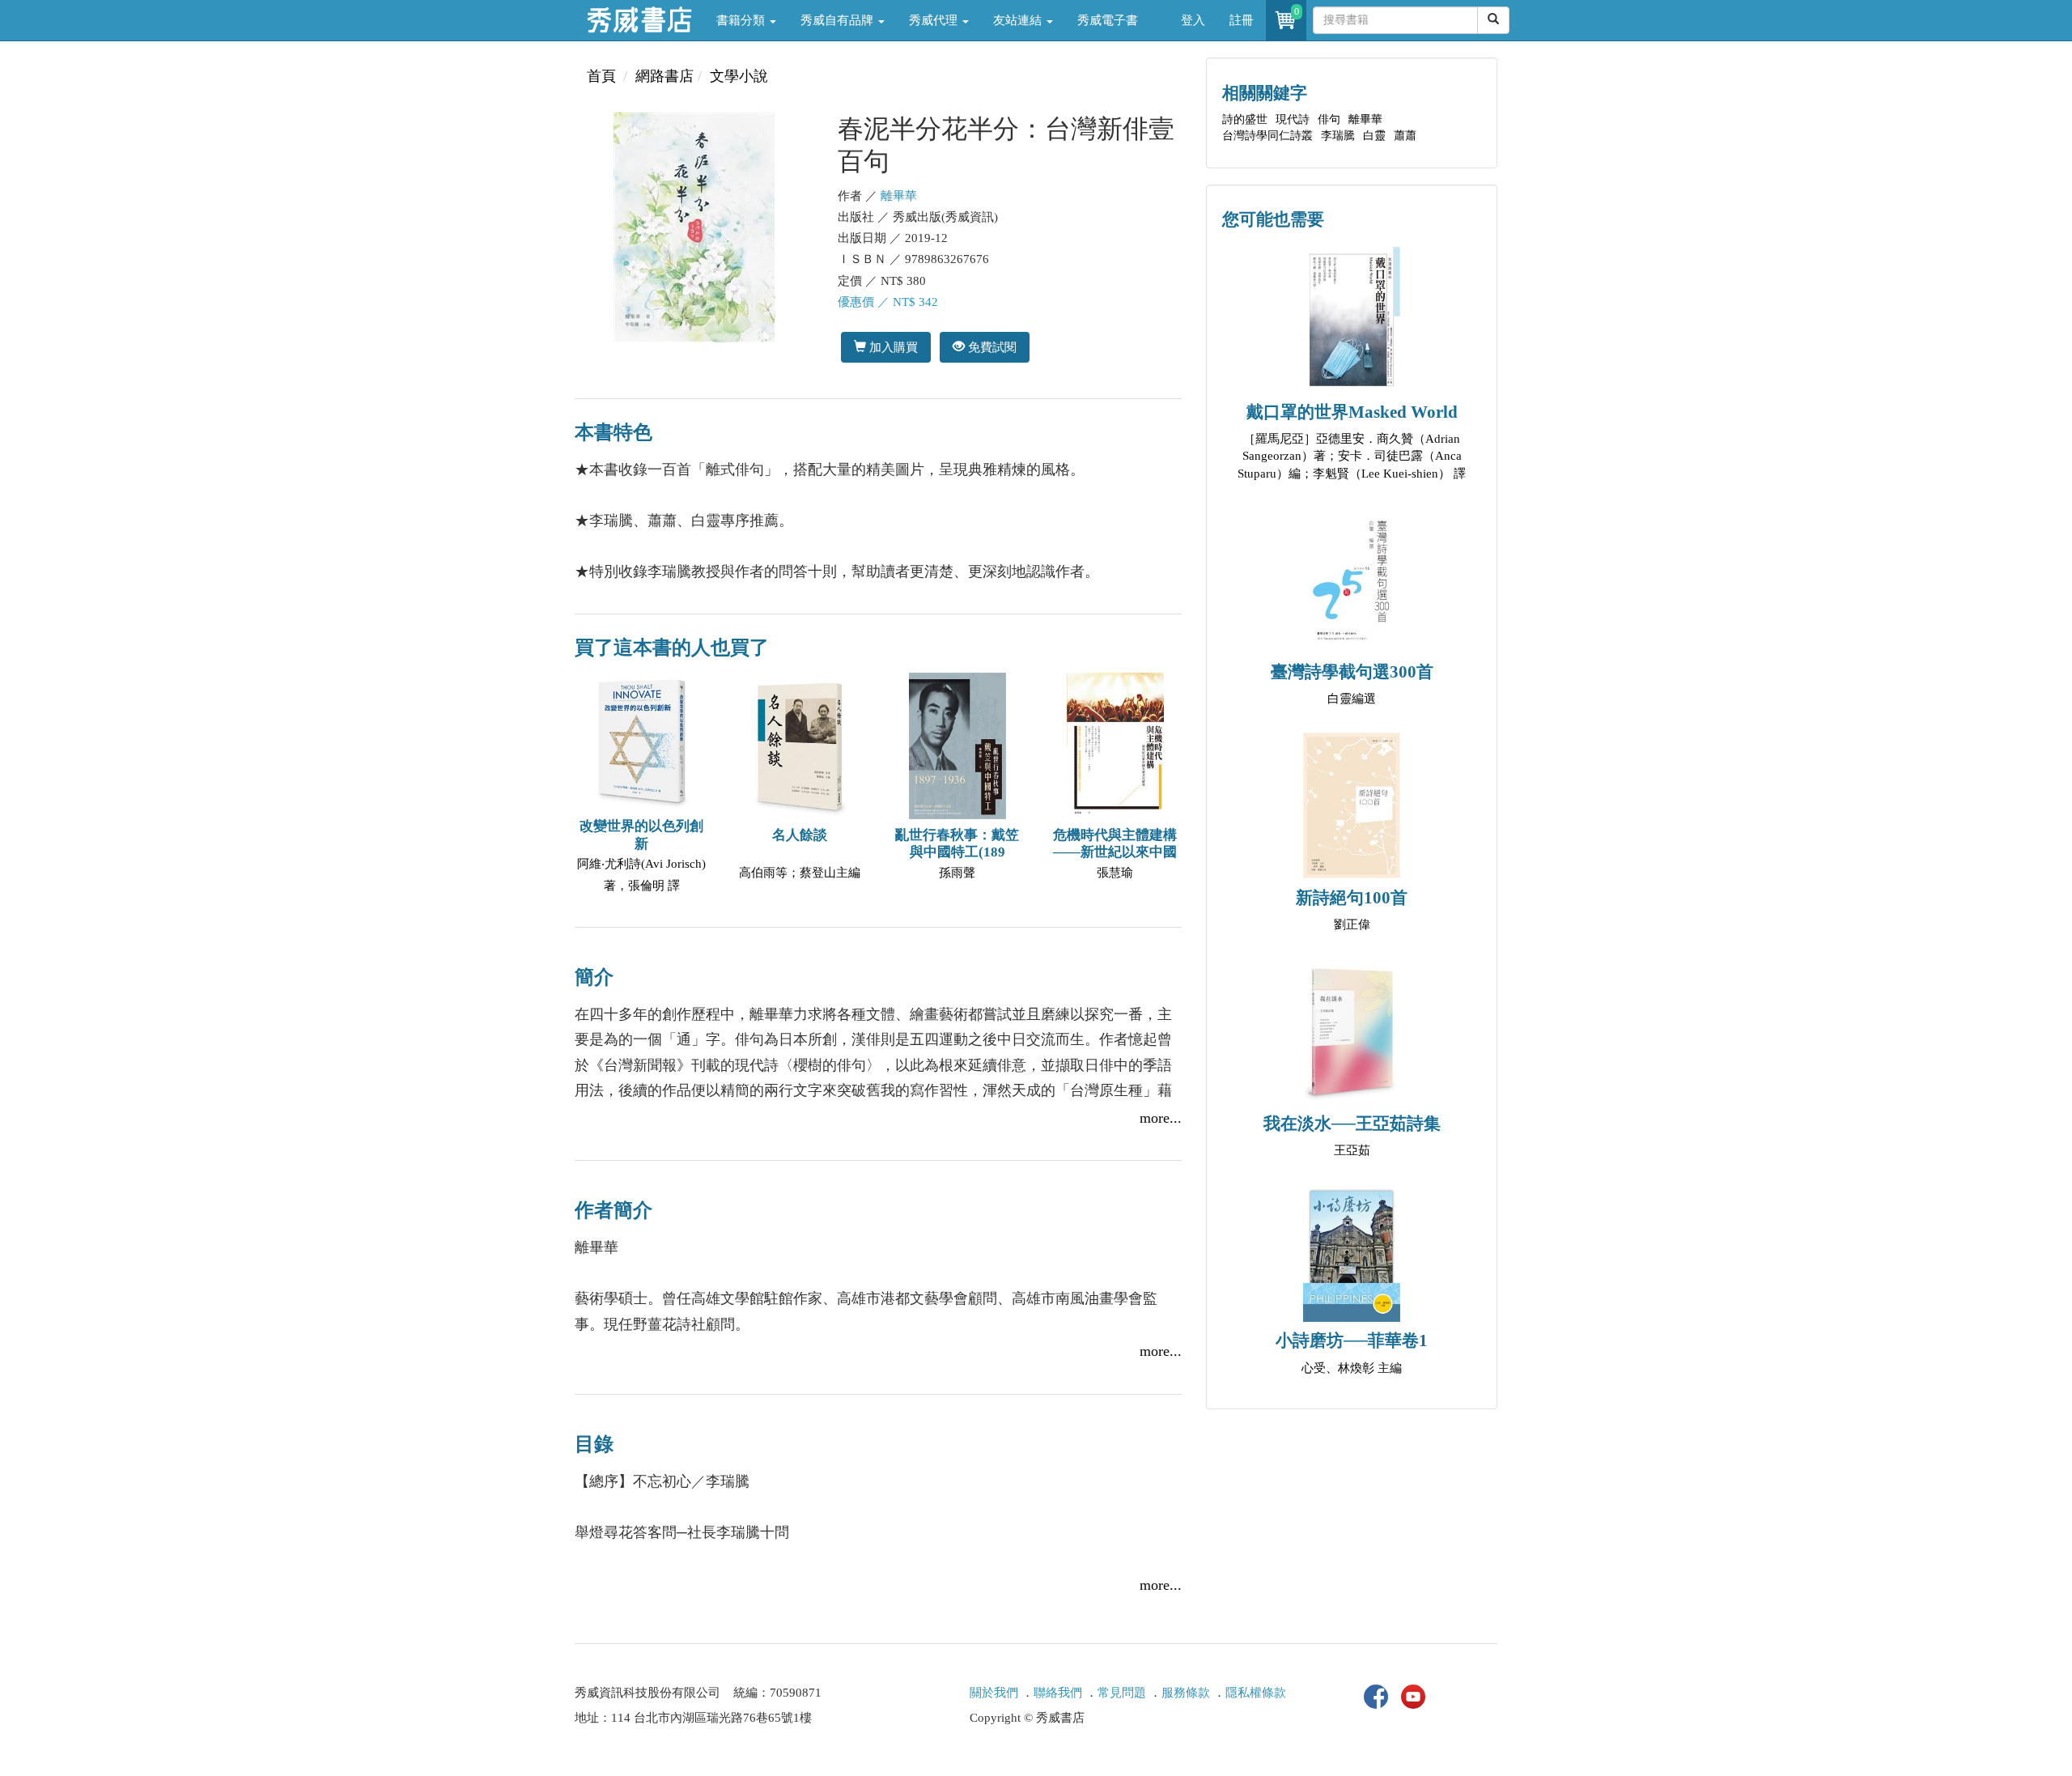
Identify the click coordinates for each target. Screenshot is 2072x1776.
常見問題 (1122, 1693)
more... (1161, 1118)
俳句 (1329, 119)
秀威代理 (935, 20)
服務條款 (1186, 1693)
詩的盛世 (1245, 119)
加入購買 (892, 347)
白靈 (1374, 136)
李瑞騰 (1338, 136)
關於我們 (994, 1693)
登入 (1193, 20)
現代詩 (1293, 119)
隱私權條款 (1256, 1693)
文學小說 (739, 76)
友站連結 (1019, 20)
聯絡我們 (1058, 1693)
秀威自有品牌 (839, 20)
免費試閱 (991, 347)
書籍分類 (742, 20)
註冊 (1242, 20)
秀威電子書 (1108, 20)
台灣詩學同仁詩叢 (1267, 136)
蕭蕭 (1405, 136)
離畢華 (899, 196)
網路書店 (664, 76)
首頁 (601, 76)
